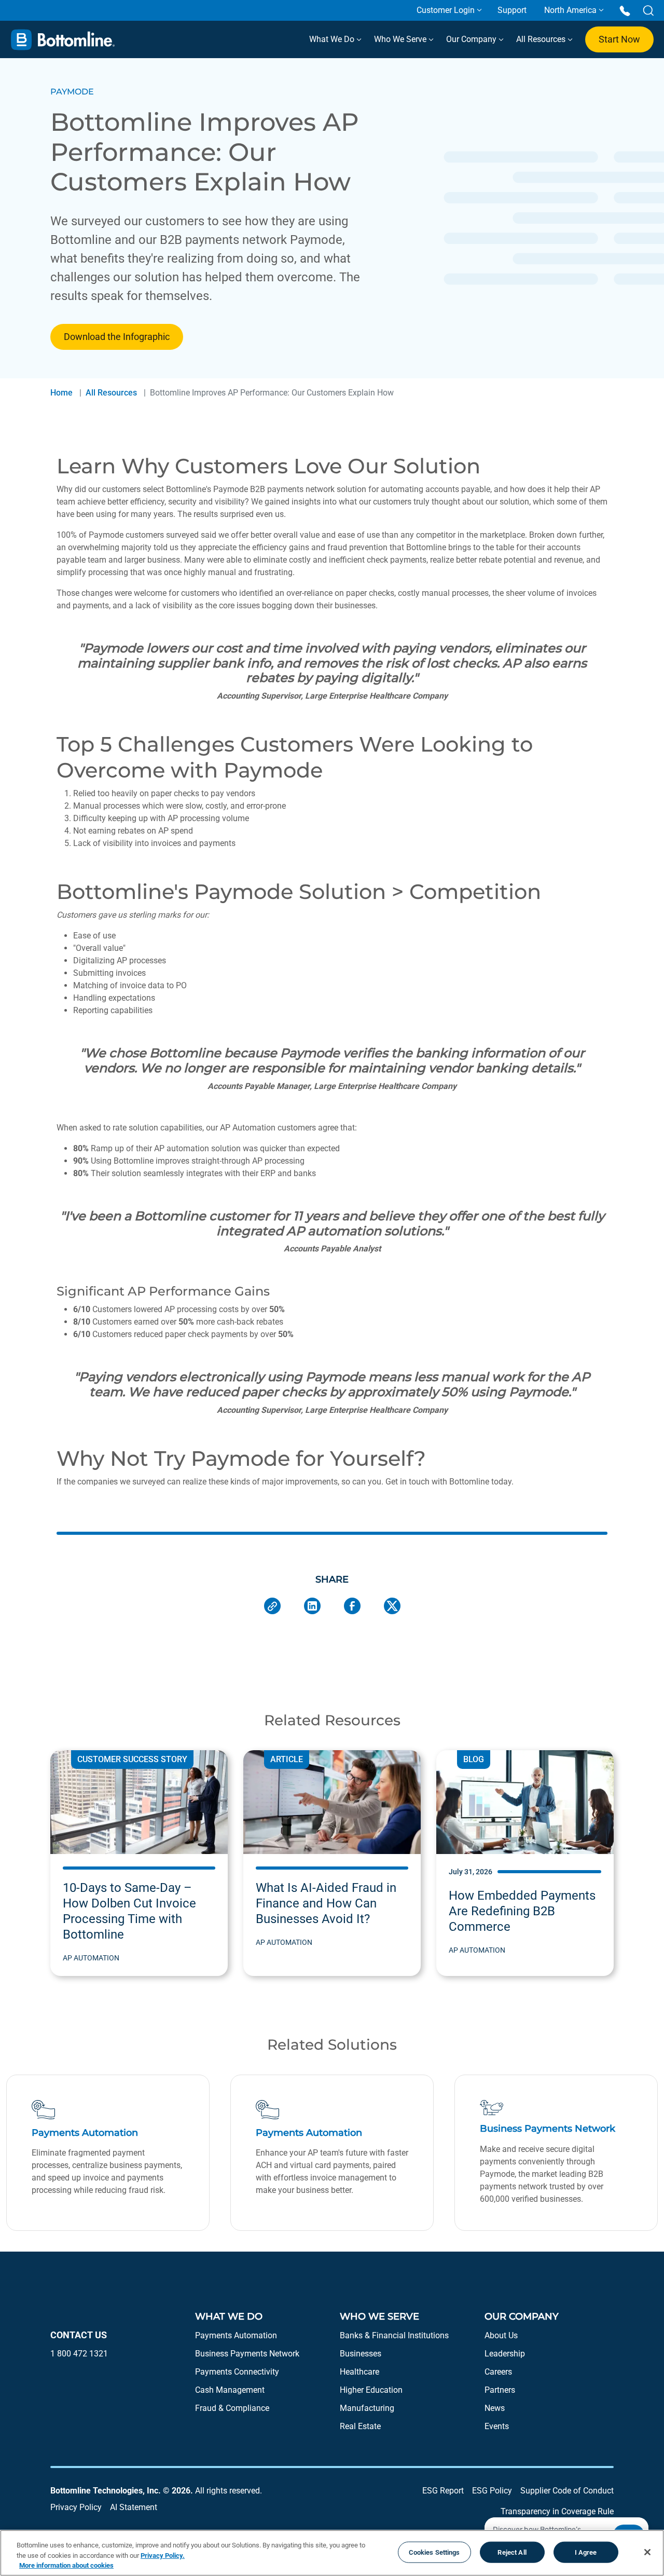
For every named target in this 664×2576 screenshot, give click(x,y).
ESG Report (443, 2491)
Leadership (505, 2354)
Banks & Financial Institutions (394, 2335)
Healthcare (359, 2372)
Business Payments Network (247, 2354)
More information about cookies (66, 2565)
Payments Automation (236, 2335)
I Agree (586, 2552)
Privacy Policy (76, 2507)
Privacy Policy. (163, 2555)
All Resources (542, 39)
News (495, 2408)
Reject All (512, 2552)
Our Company (472, 39)
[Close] (647, 2552)
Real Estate (360, 2426)
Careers (498, 2372)
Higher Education (371, 2390)
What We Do (333, 39)
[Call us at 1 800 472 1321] (625, 10)
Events (497, 2426)
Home (61, 393)
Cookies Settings (434, 2552)
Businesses (361, 2354)
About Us (501, 2335)
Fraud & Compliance (232, 2408)
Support (512, 10)
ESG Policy (492, 2491)
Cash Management (230, 2390)
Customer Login (446, 10)
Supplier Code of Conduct (567, 2491)
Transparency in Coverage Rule (557, 2511)
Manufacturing (367, 2408)
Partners (500, 2390)
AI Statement (134, 2507)
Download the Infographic (117, 337)
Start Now (619, 39)
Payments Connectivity (237, 2372)
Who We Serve (401, 39)
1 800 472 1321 (79, 2354)
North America (570, 10)
